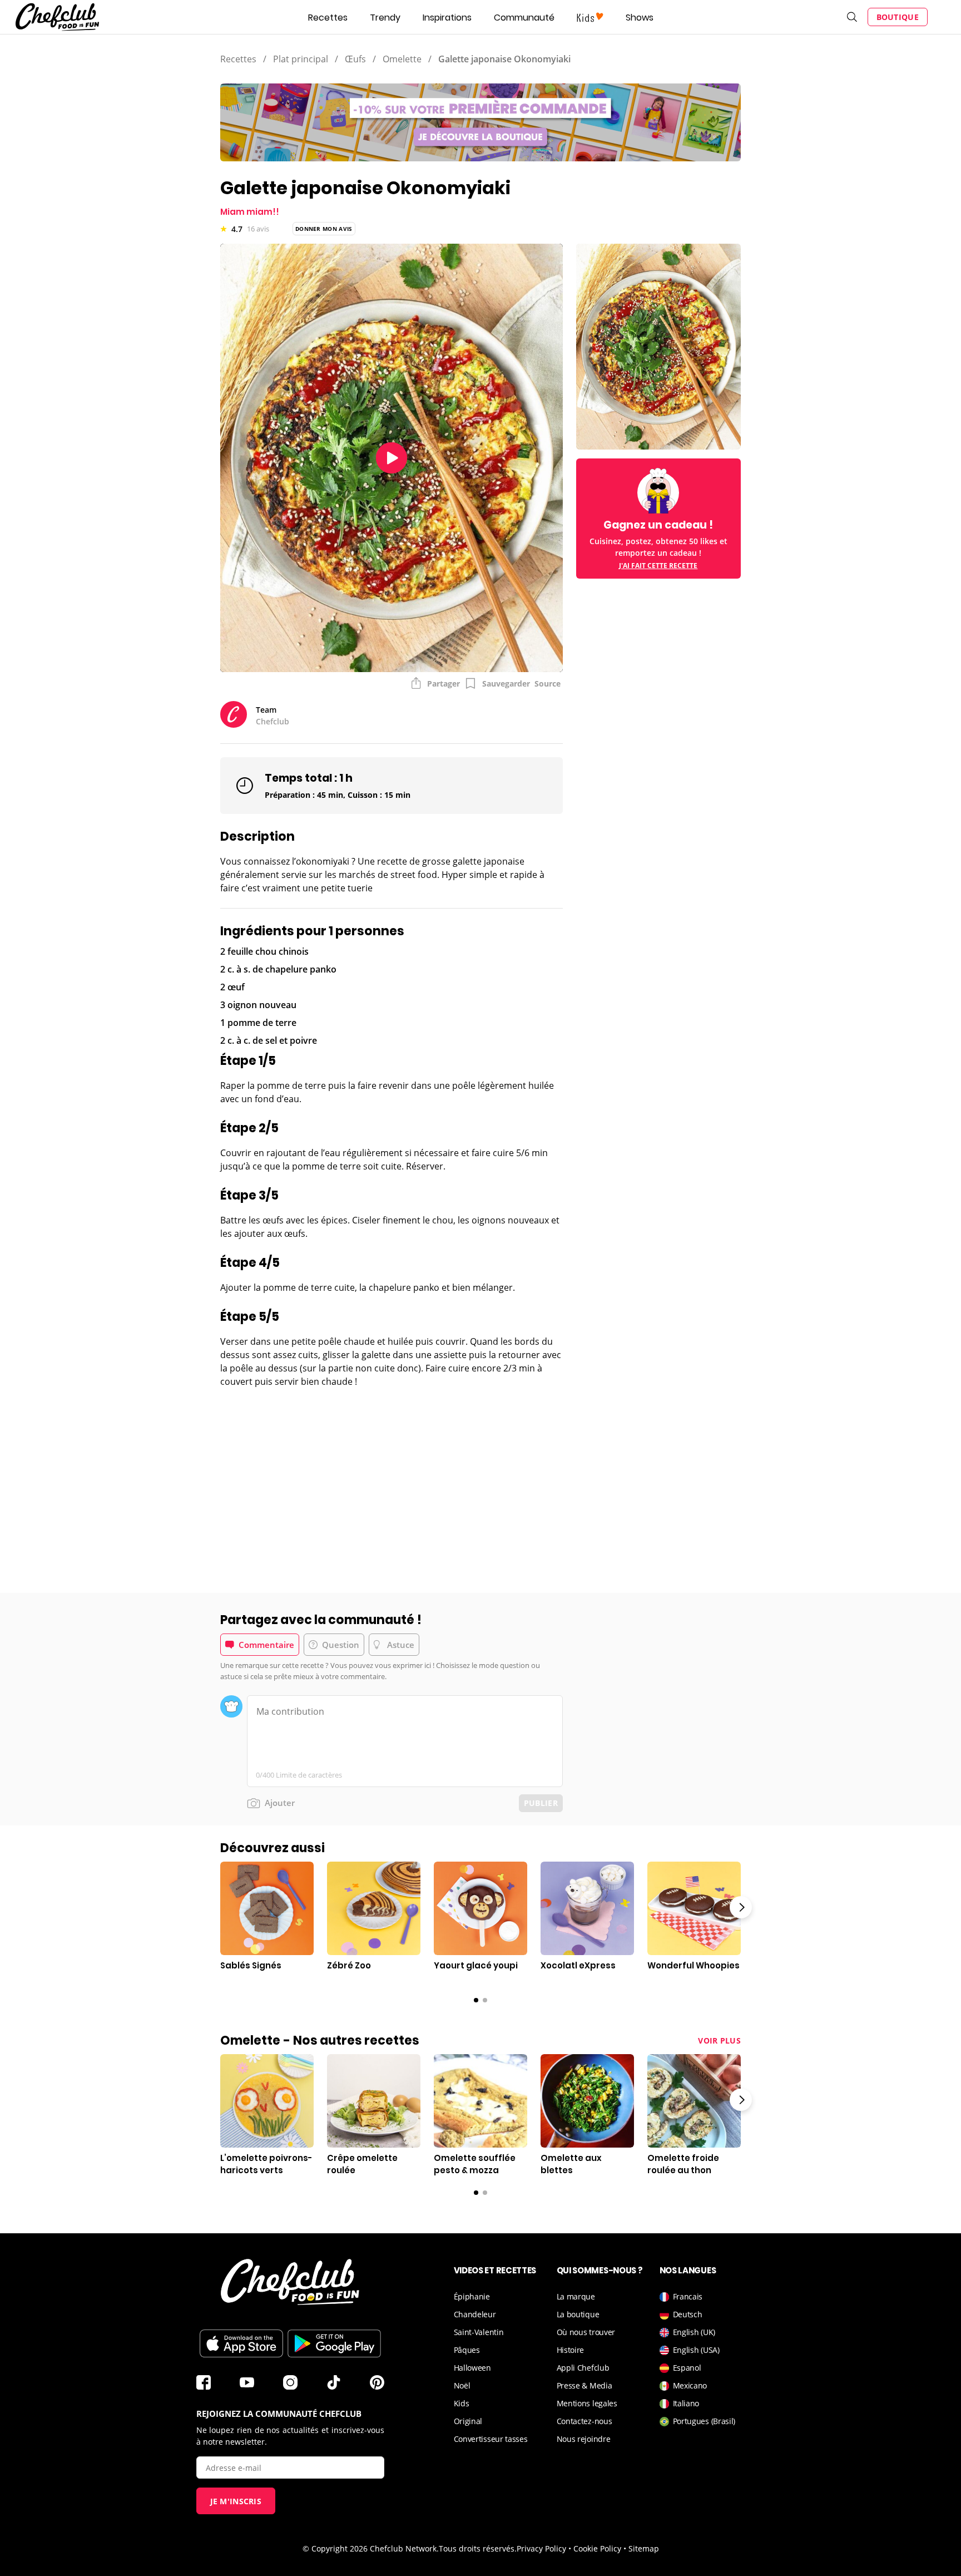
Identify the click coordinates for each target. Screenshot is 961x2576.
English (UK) (694, 2332)
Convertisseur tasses (491, 2439)
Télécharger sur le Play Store (334, 2343)
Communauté (524, 18)
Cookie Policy (597, 2548)
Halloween (472, 2368)
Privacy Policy (541, 2548)
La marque (576, 2296)
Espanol (687, 2368)
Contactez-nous (584, 2421)
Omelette (402, 59)
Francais (688, 2296)
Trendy (385, 18)
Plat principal (301, 59)
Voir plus (719, 2040)
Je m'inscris (236, 2501)
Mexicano (690, 2385)
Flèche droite (741, 1907)
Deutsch (688, 2314)
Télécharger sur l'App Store (241, 2343)
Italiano (686, 2403)
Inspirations (447, 18)
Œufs (355, 59)
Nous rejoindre (584, 2439)
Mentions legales (587, 2403)
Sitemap (644, 2548)
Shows (640, 18)
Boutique (898, 17)
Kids (462, 2403)
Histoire (571, 2350)
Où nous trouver (586, 2332)
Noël (462, 2385)
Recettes (328, 18)
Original (468, 2421)
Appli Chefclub (583, 2368)
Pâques (467, 2350)
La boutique (578, 2314)
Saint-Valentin (479, 2332)
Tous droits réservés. (478, 2548)
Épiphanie (472, 2296)
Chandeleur (475, 2314)
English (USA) (696, 2350)
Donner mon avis (324, 229)
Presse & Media (584, 2385)
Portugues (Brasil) (704, 2421)
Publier (541, 1803)
